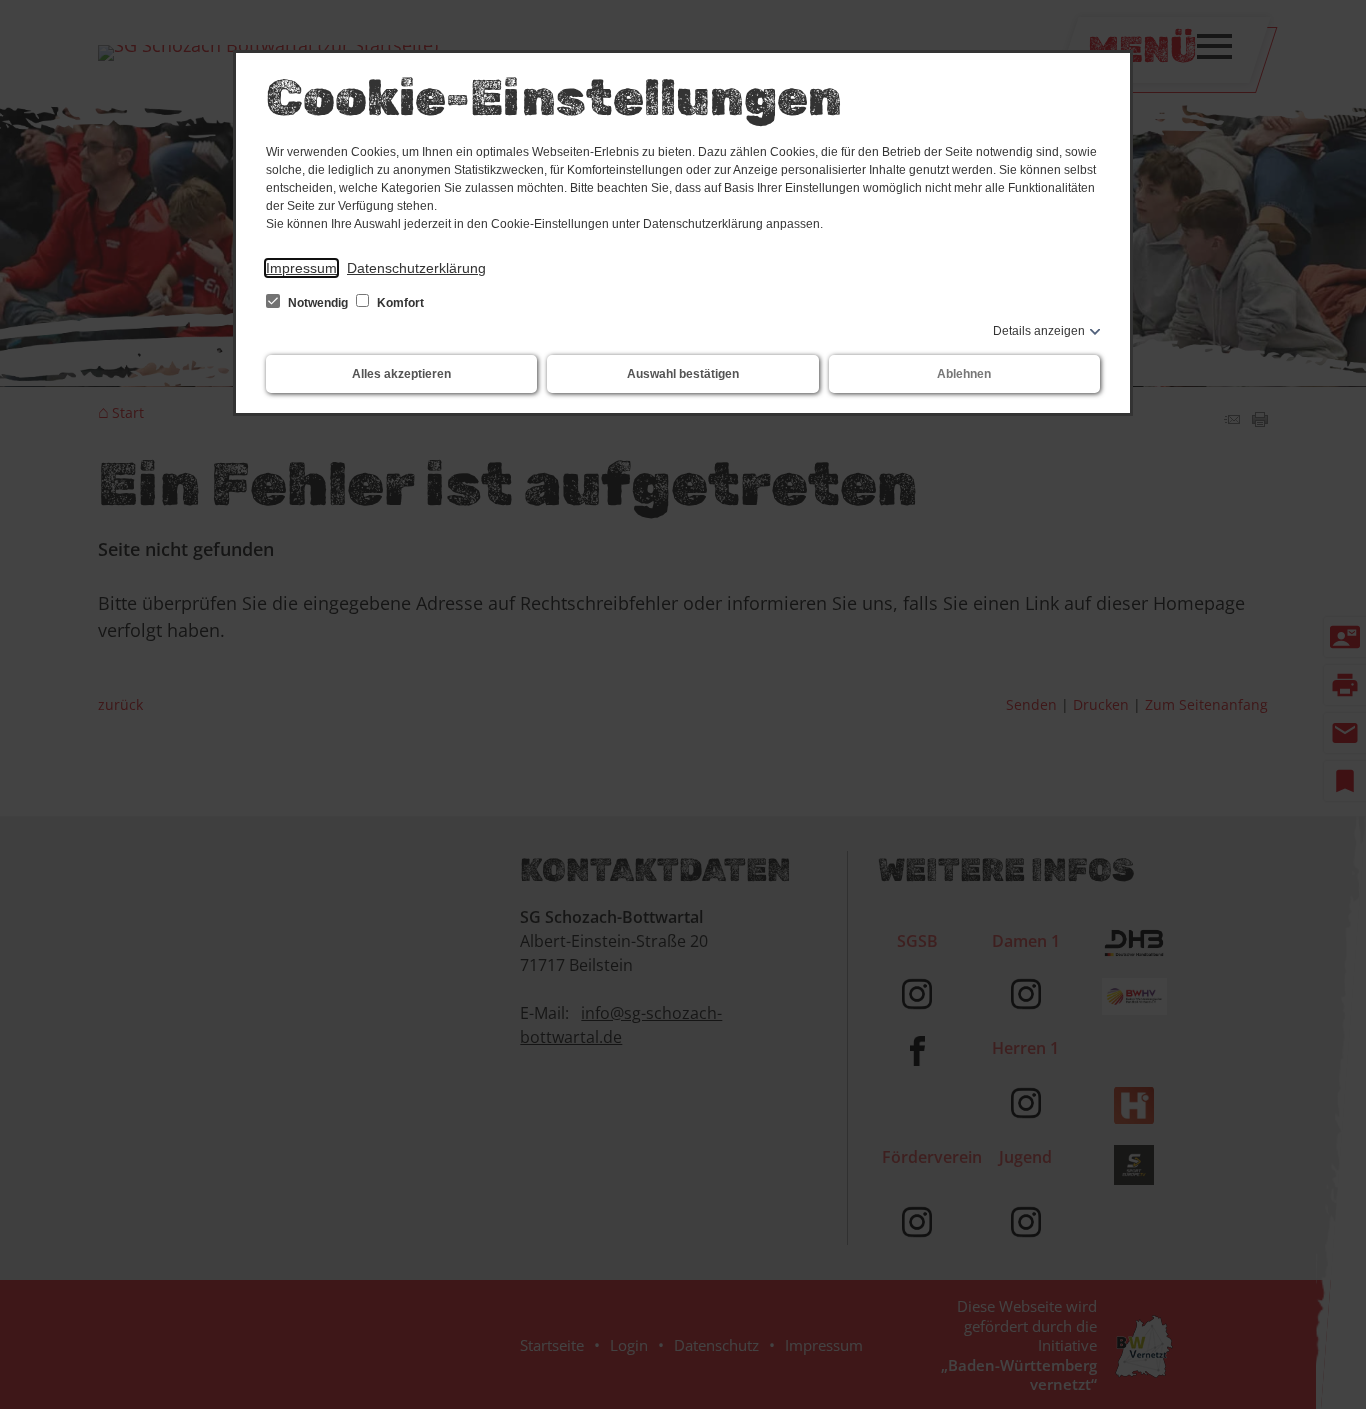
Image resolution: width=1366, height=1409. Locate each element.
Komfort (399, 303)
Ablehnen (964, 374)
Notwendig (318, 303)
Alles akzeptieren (401, 374)
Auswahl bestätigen (683, 374)
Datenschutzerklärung (416, 268)
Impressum (301, 268)
